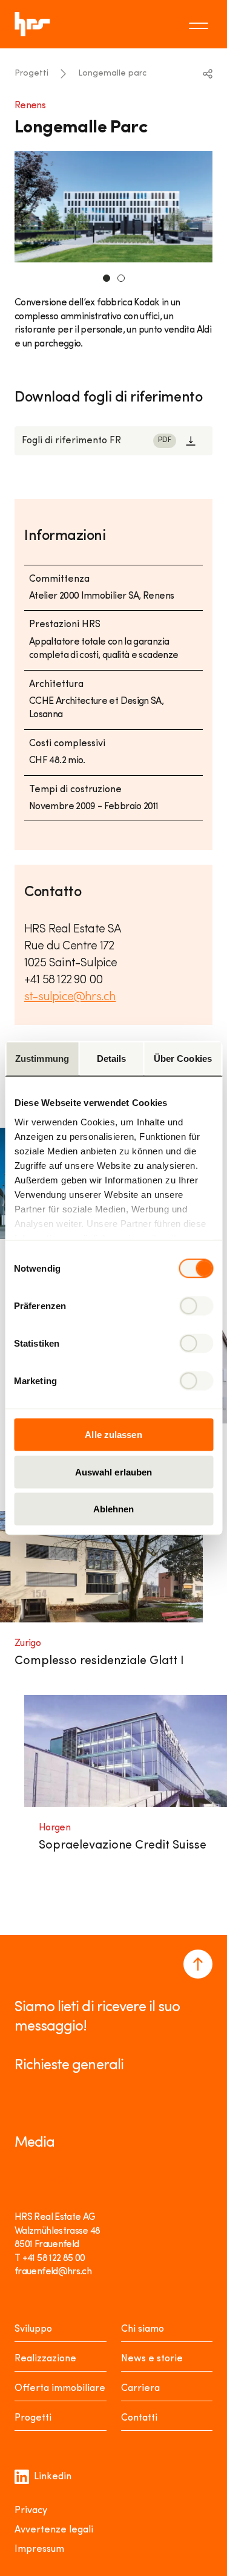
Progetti (31, 73)
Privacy (31, 2511)
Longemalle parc (112, 73)
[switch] (196, 1306)
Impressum (39, 2549)
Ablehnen (114, 1509)
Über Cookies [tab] (183, 1059)
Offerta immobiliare (60, 2389)
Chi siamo (143, 2329)
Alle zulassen (113, 1435)
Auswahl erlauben (114, 1472)
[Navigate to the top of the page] (198, 1964)
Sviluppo (33, 2329)
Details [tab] (112, 1059)
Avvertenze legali (54, 2530)
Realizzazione (45, 2359)
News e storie (152, 2359)
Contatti (139, 2418)
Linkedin (53, 2477)
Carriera (140, 2389)
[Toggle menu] (200, 24)
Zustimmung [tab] (42, 1059)
